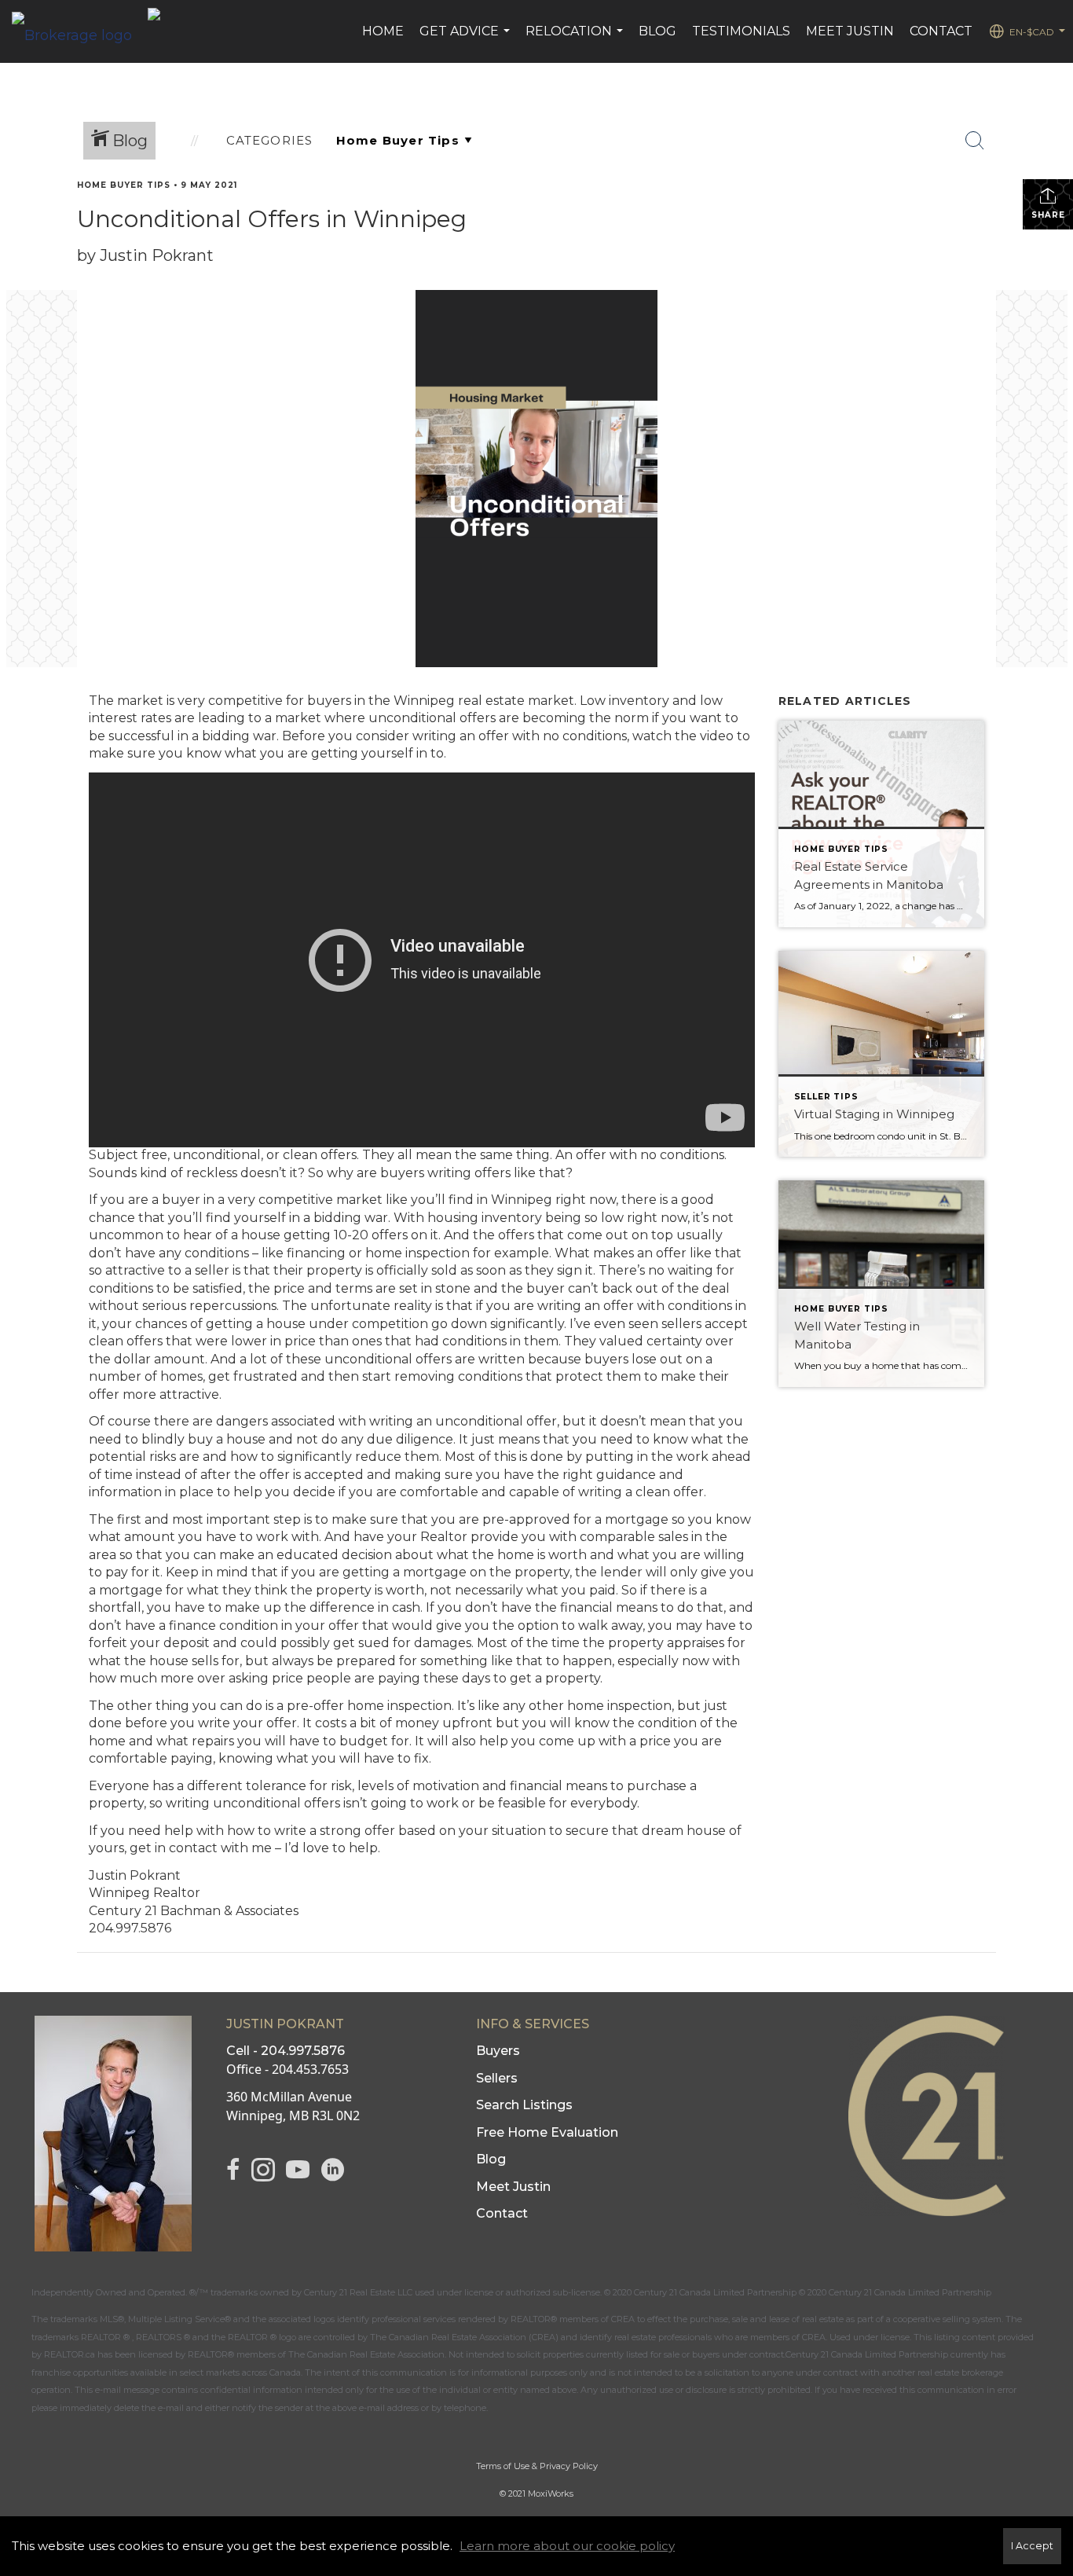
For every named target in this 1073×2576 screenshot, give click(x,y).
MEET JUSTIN (850, 31)
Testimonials (741, 31)
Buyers (498, 2051)
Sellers (497, 2078)
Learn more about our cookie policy (567, 2546)
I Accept (1032, 2546)
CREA (623, 2319)
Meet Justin (513, 2187)
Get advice (467, 39)
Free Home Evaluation (547, 2132)
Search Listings (524, 2105)
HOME (383, 31)
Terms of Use (503, 2466)
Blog (491, 2159)
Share (1048, 215)
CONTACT (941, 31)
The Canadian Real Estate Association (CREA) (464, 2337)
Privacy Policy (569, 2466)
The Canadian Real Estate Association (366, 2354)
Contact (502, 2213)
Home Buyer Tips (124, 185)
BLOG (657, 31)
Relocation (576, 39)
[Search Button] (975, 141)
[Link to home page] (80, 31)
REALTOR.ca (70, 2354)
